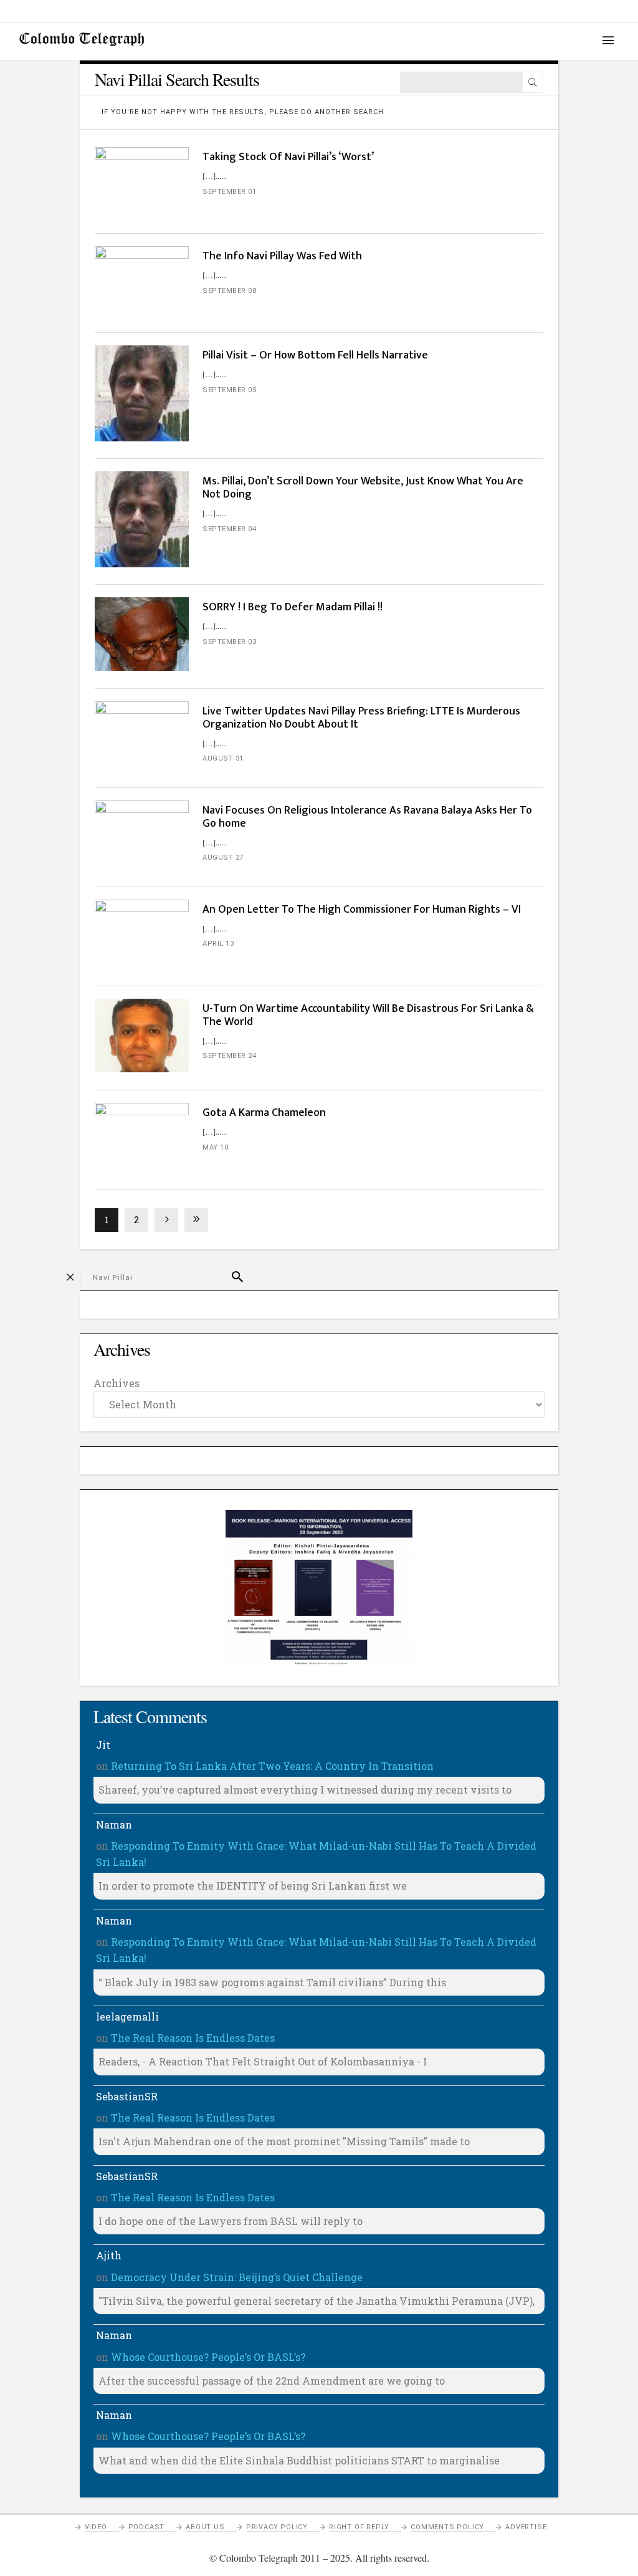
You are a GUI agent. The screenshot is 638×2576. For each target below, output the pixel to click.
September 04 (229, 529)
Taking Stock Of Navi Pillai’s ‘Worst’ (288, 157)
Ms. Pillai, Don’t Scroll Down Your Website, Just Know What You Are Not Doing (363, 488)
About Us (205, 2527)
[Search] (533, 82)
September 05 (229, 390)
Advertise (526, 2527)
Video (96, 2527)
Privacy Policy (277, 2527)
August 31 (223, 758)
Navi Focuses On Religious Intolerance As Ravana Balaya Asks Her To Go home (367, 817)
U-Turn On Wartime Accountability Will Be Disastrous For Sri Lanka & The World (368, 1015)
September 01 (229, 192)
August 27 (223, 858)
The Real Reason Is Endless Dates (193, 2038)
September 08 (229, 291)
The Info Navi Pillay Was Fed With (282, 256)
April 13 (218, 944)
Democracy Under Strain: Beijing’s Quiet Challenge (237, 2277)
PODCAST (147, 2527)
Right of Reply (359, 2527)
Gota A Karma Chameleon (264, 1113)
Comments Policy (447, 2527)
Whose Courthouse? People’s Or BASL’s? (208, 2357)
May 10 (215, 1147)
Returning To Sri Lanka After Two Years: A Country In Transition (272, 1766)
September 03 (229, 642)
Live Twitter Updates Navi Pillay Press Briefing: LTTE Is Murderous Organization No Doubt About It (361, 718)
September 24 (229, 1056)
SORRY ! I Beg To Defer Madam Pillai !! (293, 607)
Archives (117, 1383)
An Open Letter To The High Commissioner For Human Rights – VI (362, 910)
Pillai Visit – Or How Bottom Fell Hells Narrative (315, 355)
